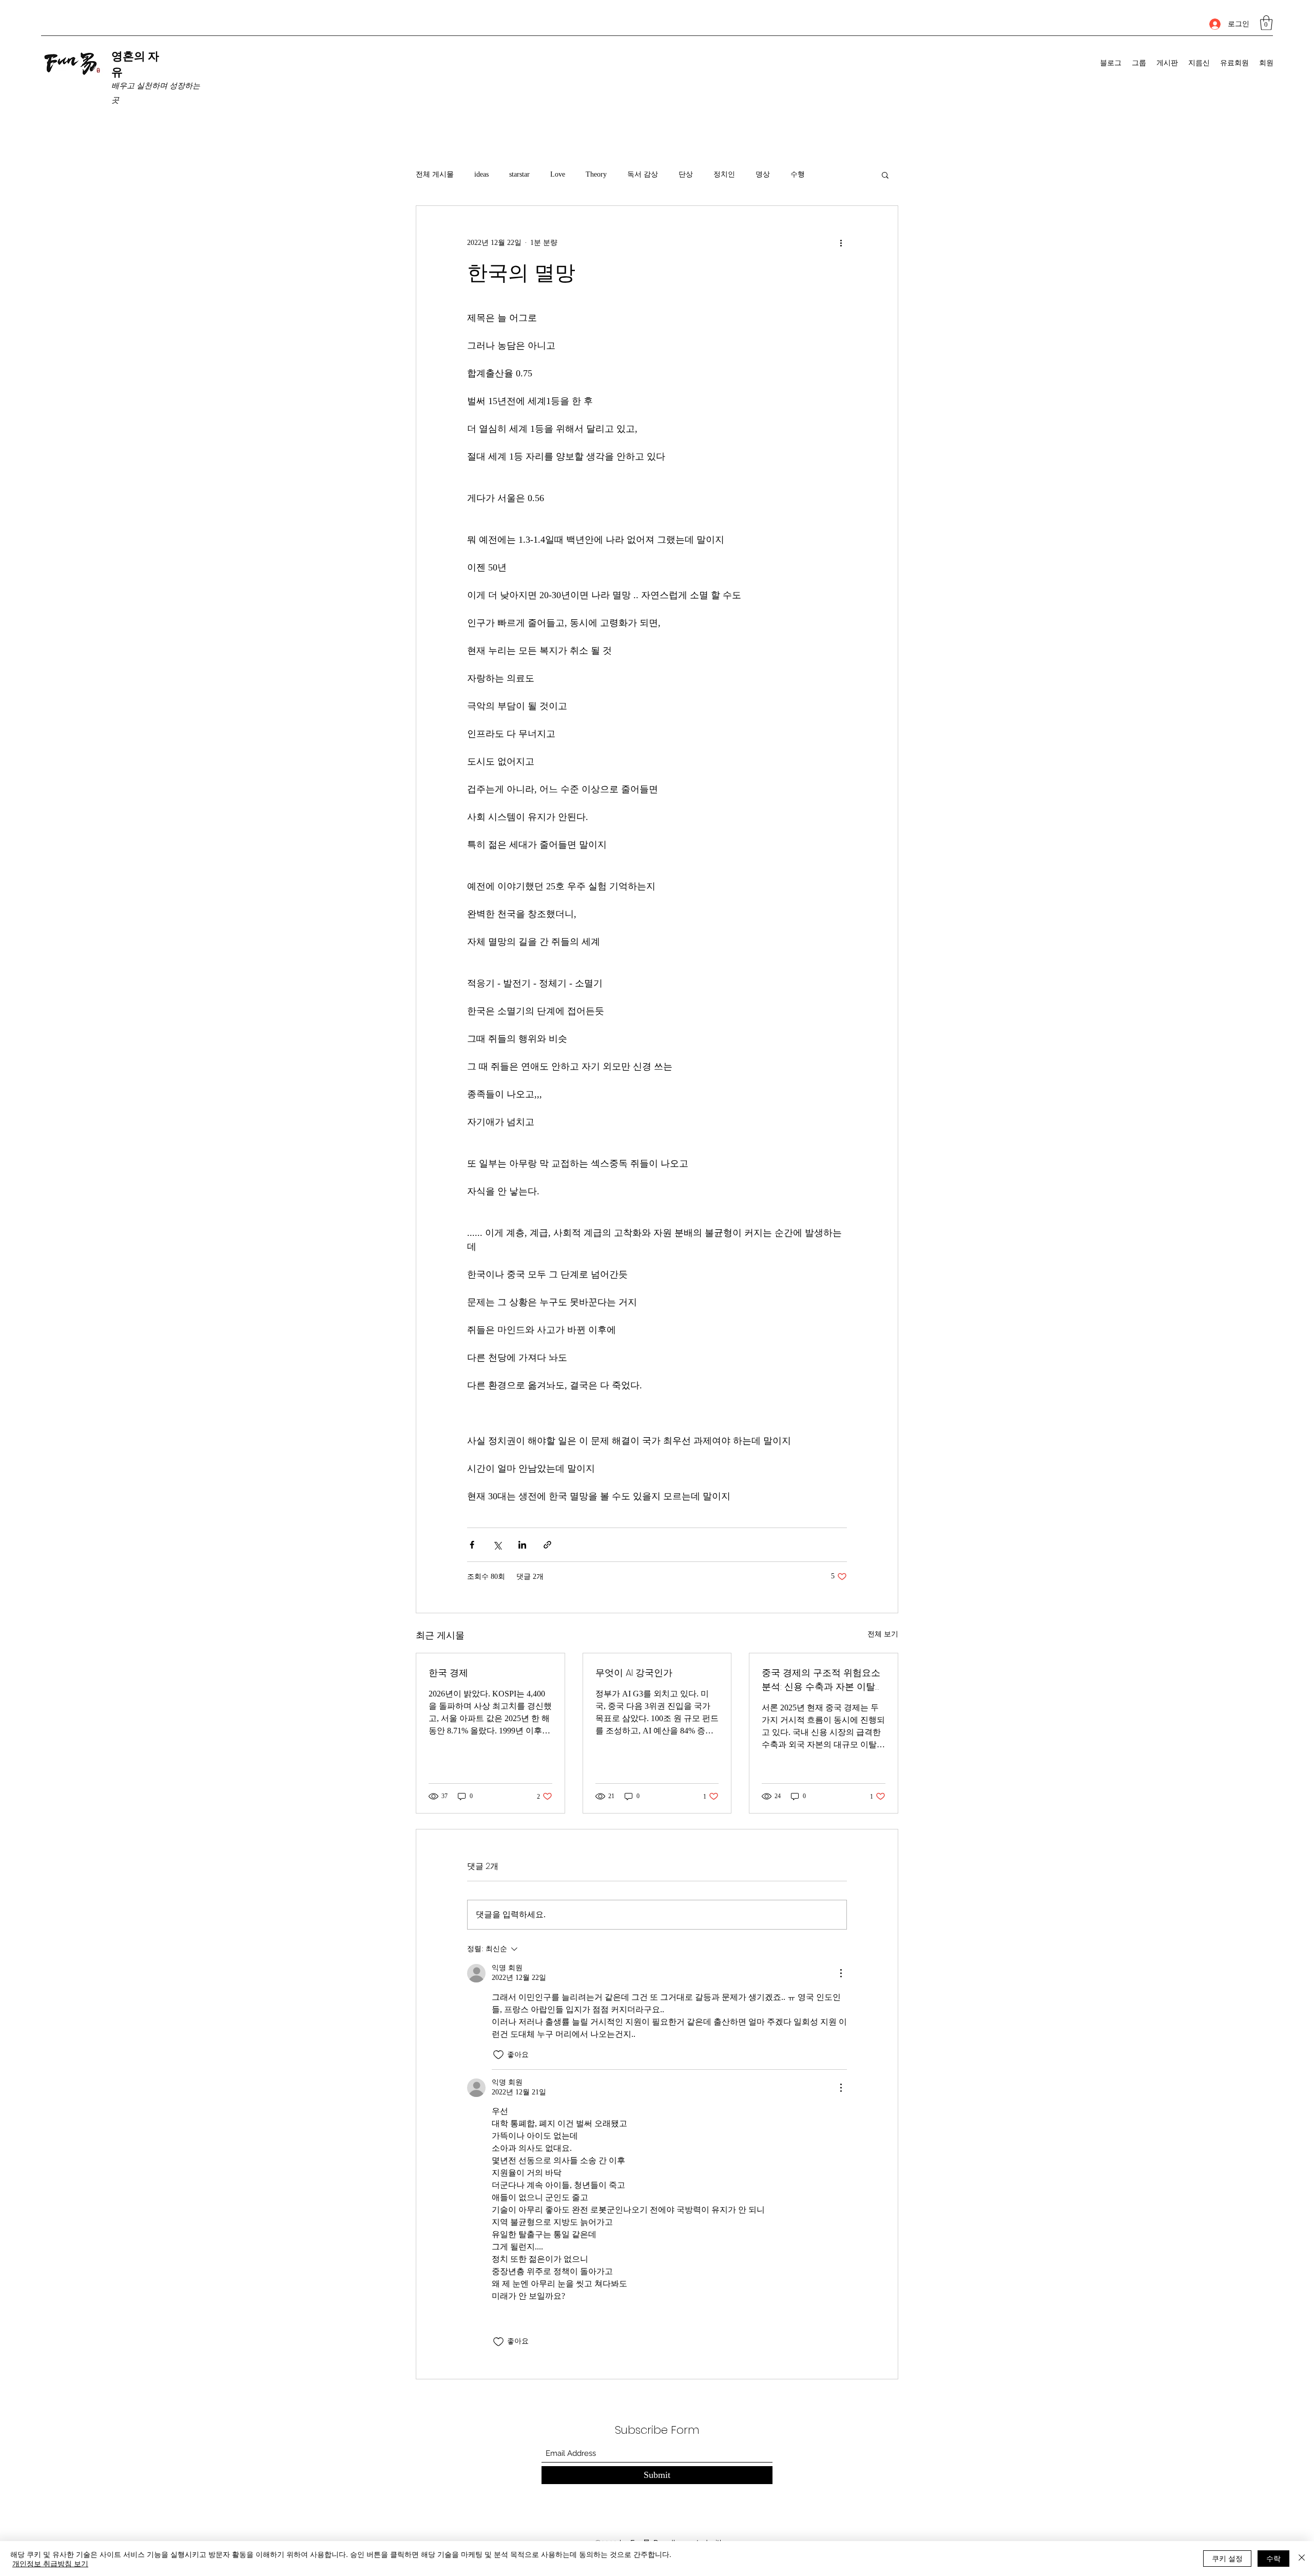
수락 (1273, 2558)
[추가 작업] (841, 243)
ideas (481, 174)
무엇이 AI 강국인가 (634, 1673)
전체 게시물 (435, 174)
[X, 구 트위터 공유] (497, 1545)
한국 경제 (448, 1673)
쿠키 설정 (1227, 2558)
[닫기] (1302, 2559)
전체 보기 (883, 1634)
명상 (763, 174)
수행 (798, 174)
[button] (1266, 23)
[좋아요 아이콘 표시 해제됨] (498, 2055)
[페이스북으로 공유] (472, 1545)
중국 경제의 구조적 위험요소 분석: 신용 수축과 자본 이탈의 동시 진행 (823, 1680)
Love (558, 174)
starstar (519, 174)
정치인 (724, 174)
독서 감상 (643, 174)
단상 (686, 174)
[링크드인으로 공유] (522, 1545)
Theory (596, 174)
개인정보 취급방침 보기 (50, 2563)
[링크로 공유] (547, 1545)
